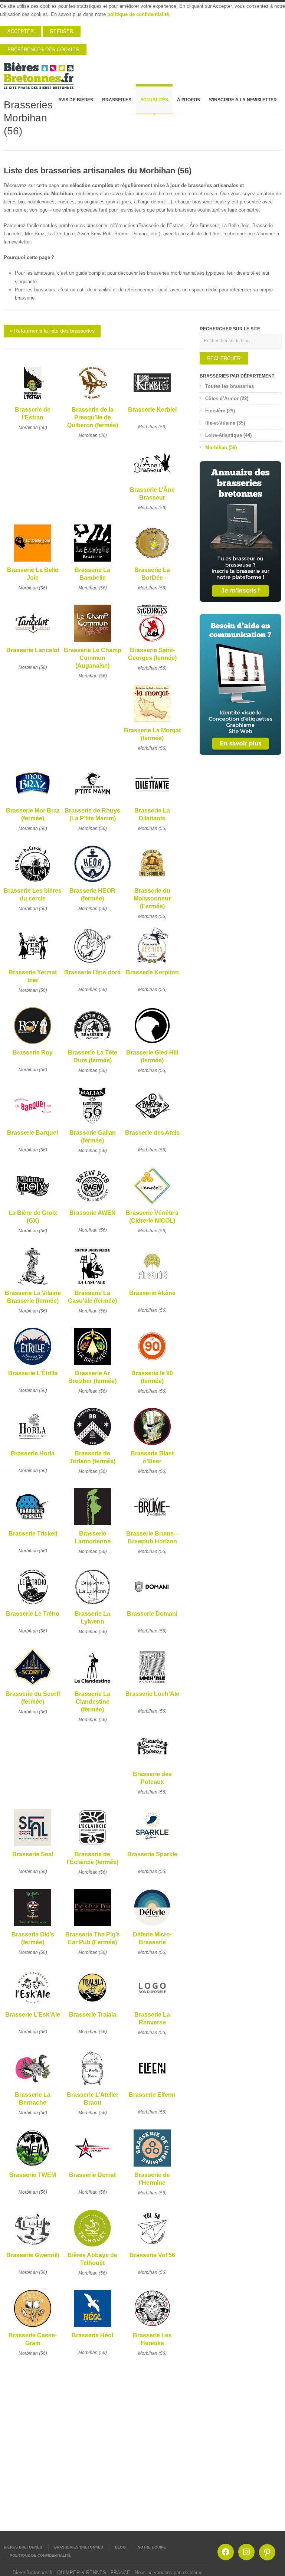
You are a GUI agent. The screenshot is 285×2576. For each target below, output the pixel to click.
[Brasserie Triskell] (33, 1525)
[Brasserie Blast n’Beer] (152, 1445)
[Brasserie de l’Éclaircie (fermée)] (92, 1846)
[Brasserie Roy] (33, 1044)
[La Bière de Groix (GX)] (33, 1205)
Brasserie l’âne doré (92, 972)
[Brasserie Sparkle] (152, 1846)
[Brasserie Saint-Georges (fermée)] (152, 642)
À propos (189, 100)
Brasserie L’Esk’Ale (33, 2015)
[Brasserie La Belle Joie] (33, 562)
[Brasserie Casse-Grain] (33, 2327)
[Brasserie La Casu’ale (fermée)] (92, 1285)
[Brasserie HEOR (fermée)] (92, 882)
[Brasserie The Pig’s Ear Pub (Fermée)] (92, 1926)
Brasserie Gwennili (33, 2255)
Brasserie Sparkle (152, 1854)
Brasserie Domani (152, 1614)
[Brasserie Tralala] (92, 2006)
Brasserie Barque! (33, 1133)
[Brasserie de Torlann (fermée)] (92, 1445)
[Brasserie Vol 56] (152, 2247)
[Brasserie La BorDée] (152, 562)
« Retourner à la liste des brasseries (52, 331)
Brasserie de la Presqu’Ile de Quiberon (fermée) (93, 418)
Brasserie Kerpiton (152, 972)
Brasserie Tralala (93, 2015)
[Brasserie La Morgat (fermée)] (152, 722)
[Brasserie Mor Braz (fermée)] (33, 802)
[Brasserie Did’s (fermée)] (33, 1926)
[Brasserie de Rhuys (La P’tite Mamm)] (92, 802)
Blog (120, 2547)
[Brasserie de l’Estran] (33, 401)
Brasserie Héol (92, 2335)
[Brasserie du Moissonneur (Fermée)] (152, 882)
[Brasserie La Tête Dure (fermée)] (92, 1044)
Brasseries (117, 100)
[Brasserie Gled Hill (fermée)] (152, 1044)
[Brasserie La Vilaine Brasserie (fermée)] (33, 1285)
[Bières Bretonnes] (39, 73)
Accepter (21, 31)
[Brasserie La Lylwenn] (92, 1606)
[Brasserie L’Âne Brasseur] (152, 482)
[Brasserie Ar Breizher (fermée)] (92, 1365)
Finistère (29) (220, 411)
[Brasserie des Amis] (152, 1124)
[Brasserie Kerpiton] (152, 964)
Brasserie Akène (152, 1293)
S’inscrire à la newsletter (243, 100)
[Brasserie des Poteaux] (152, 1766)
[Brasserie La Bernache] (33, 2087)
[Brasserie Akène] (152, 1285)
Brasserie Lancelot (33, 650)
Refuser (62, 31)
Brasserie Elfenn (152, 2095)
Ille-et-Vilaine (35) (225, 423)
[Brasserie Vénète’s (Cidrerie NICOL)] (152, 1205)
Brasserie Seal (33, 1854)
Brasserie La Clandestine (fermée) (92, 1702)
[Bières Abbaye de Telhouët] (92, 2247)
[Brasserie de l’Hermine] (152, 2167)
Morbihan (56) (33, 428)
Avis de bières (76, 100)
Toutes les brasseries (230, 386)
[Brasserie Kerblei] (152, 401)
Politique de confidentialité (40, 2555)
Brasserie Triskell (33, 1534)
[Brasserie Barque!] (33, 1124)
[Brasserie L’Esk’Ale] (33, 2006)
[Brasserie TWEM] (33, 2167)
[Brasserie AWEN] (92, 1205)
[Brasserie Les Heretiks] (152, 2327)
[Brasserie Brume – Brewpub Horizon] (152, 1525)
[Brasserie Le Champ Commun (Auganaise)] (92, 642)
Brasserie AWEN (93, 1213)
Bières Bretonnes (23, 2547)
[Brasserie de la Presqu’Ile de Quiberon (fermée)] (92, 401)
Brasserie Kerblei (152, 410)
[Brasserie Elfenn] (152, 2087)
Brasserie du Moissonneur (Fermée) (152, 899)
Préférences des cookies (43, 50)
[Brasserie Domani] (152, 1606)
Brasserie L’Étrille (33, 1373)
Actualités (154, 100)
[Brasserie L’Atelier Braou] (92, 2087)
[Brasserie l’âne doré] (92, 964)
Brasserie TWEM (33, 2175)
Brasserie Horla (33, 1453)
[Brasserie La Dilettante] (152, 802)
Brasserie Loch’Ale (152, 1694)
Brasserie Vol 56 (152, 2255)
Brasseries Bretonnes (79, 2547)
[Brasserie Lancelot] (33, 642)
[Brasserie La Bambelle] (92, 562)
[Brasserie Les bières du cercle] (33, 882)
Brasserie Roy (33, 1052)
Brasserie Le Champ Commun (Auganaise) (93, 658)
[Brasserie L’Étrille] (33, 1365)
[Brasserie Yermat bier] (33, 964)
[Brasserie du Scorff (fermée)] (33, 1686)
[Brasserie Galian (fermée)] (92, 1124)
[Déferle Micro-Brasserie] (152, 1926)
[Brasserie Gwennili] (33, 2247)
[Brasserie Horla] (33, 1445)
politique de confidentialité (138, 14)
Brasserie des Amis (152, 1133)
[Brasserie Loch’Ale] (152, 1686)
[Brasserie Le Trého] (33, 1606)
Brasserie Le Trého (33, 1614)
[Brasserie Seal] (33, 1846)
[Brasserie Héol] (92, 2327)
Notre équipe (152, 2547)
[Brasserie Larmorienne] (92, 1525)
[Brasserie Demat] (92, 2167)
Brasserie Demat (92, 2175)
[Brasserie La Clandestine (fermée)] (92, 1686)
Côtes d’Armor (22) (227, 398)
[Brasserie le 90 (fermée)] (152, 1365)
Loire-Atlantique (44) (228, 435)
